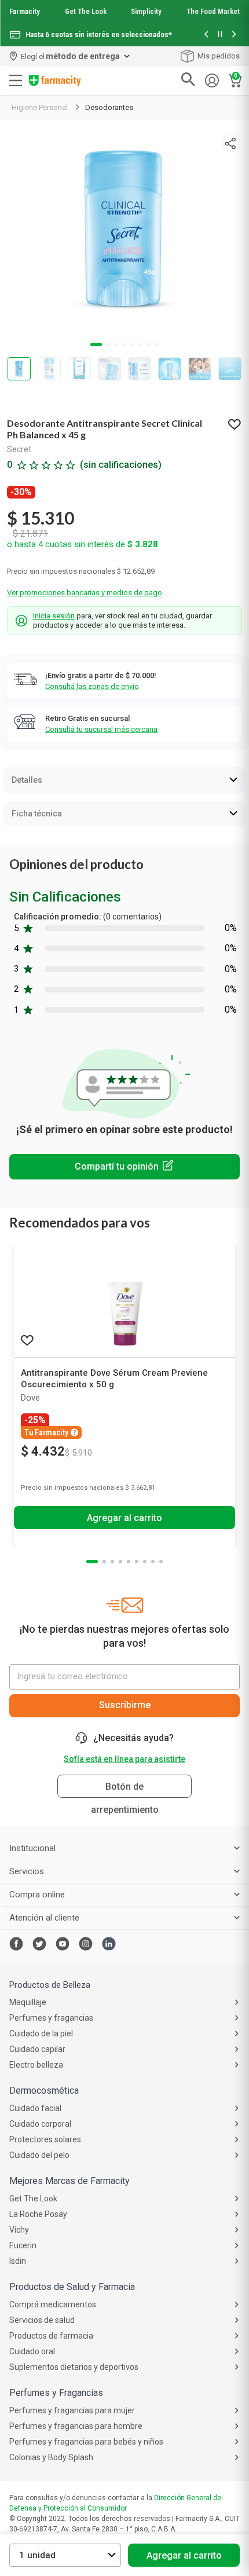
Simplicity (146, 11)
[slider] (124, 23)
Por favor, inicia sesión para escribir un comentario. (124, 1167)
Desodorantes (109, 107)
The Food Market (213, 11)
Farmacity (25, 11)
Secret (19, 449)
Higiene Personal (40, 107)
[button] (206, 35)
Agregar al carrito (184, 2555)
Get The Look (86, 11)
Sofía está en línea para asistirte (124, 1759)
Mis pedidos (219, 56)
